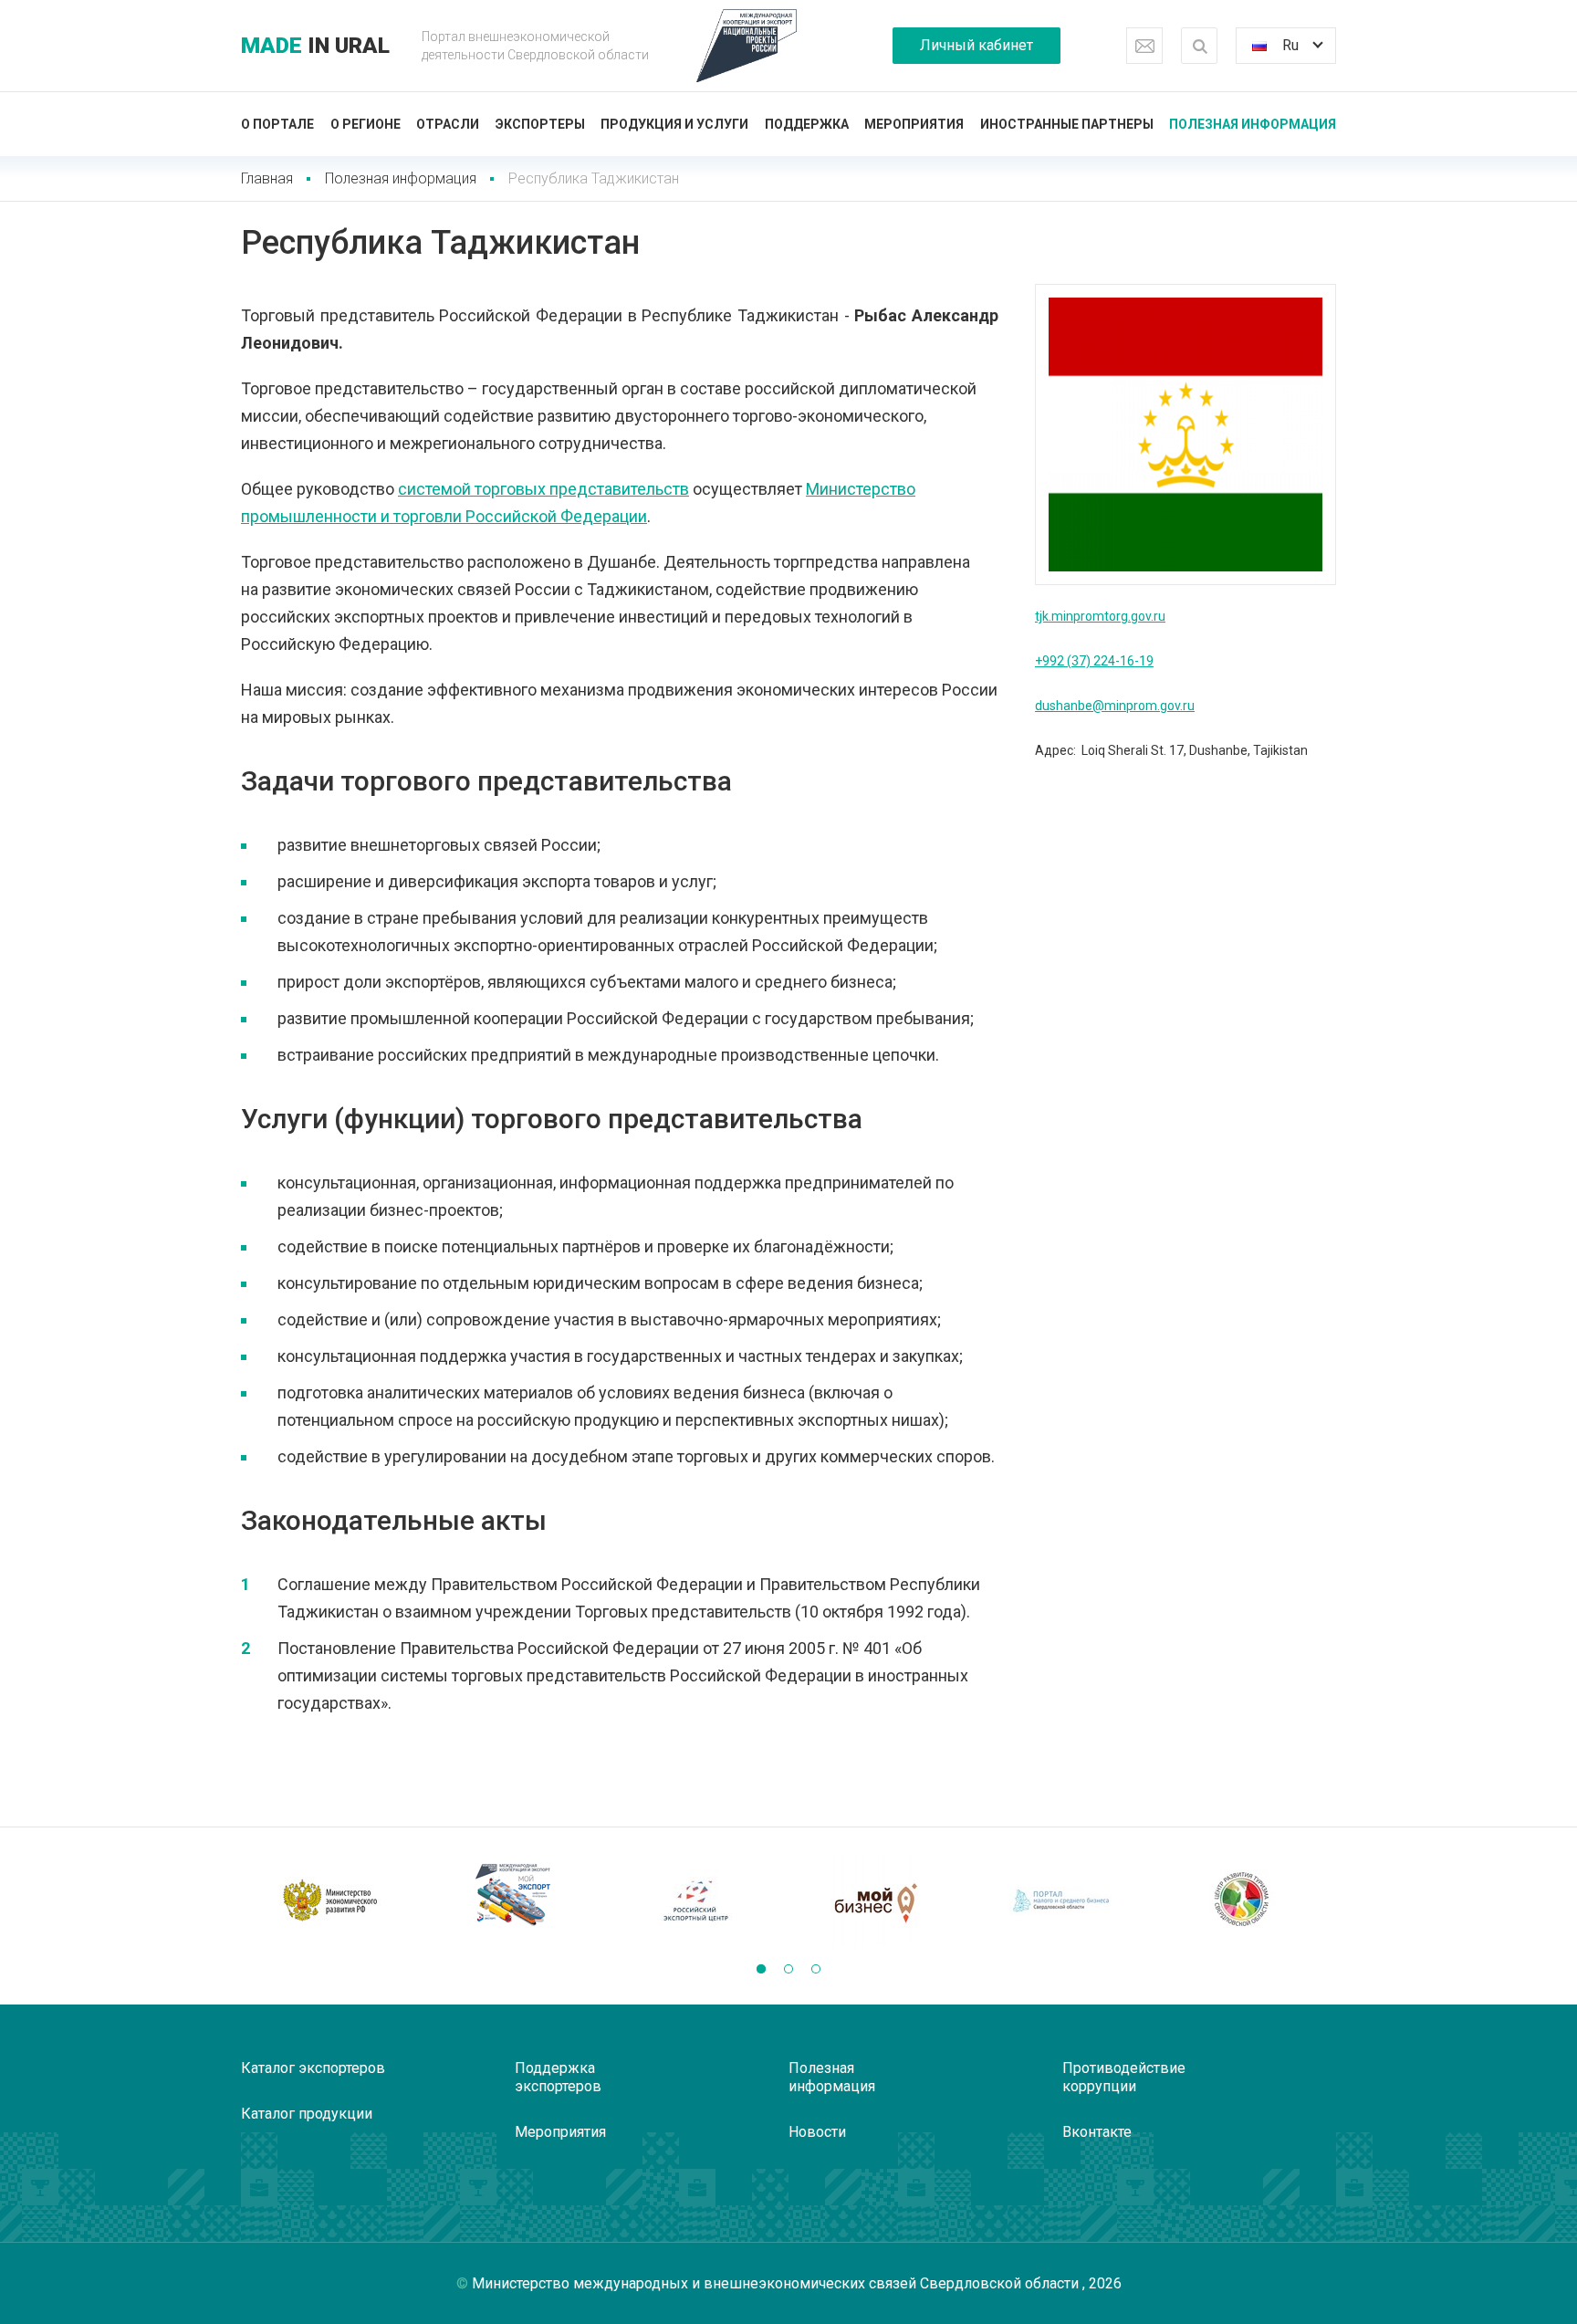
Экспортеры (540, 124)
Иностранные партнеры (1067, 124)
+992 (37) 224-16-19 (1094, 661)
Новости (817, 2132)
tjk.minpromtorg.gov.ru (1100, 616)
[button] (761, 1969)
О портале (277, 124)
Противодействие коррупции (1124, 2077)
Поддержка (807, 124)
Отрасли (448, 124)
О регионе (366, 124)
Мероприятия (914, 124)
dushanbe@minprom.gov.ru (1115, 706)
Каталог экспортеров (313, 2068)
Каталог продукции (307, 2114)
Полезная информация (1253, 124)
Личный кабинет (976, 45)
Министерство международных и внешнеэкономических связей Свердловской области (777, 2283)
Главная (267, 178)
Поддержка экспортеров (558, 2077)
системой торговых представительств (543, 489)
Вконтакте (1097, 2132)
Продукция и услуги (674, 124)
